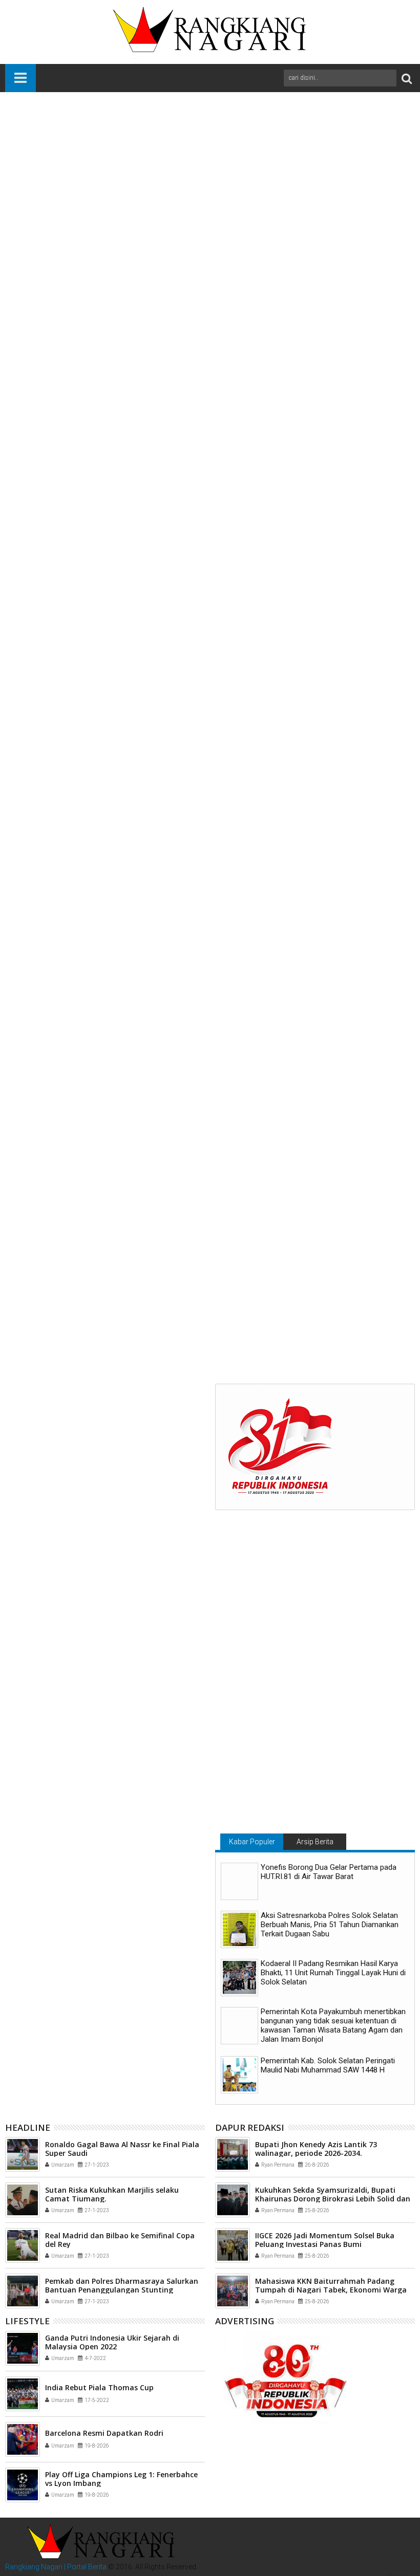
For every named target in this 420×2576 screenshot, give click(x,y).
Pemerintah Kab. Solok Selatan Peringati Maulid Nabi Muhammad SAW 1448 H (328, 2065)
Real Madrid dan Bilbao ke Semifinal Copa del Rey (120, 2240)
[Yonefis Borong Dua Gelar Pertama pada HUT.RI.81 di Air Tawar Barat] (239, 1881)
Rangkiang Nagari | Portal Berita (56, 2567)
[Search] (407, 78)
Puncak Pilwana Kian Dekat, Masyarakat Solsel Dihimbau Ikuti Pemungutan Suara (74, 1314)
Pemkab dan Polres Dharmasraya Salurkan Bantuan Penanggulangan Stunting (122, 2285)
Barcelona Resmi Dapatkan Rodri (104, 2433)
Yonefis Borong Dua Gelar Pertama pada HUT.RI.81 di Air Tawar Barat (329, 1872)
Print (343, 170)
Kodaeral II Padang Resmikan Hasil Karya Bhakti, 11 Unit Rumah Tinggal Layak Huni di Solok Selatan (333, 1973)
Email (379, 170)
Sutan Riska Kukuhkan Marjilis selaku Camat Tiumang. (112, 2194)
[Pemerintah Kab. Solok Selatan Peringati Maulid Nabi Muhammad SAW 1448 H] (239, 2075)
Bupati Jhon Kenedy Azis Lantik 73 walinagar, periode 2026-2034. (316, 2149)
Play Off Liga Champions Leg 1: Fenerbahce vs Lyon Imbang (121, 2479)
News (106, 1145)
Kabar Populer (252, 1842)
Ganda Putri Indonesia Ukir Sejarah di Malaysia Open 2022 (112, 2342)
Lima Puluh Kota (65, 1145)
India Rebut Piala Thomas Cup (99, 2387)
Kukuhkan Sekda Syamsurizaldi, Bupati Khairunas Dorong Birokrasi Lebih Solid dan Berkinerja (333, 2199)
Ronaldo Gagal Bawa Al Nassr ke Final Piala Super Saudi (122, 2149)
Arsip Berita (315, 1842)
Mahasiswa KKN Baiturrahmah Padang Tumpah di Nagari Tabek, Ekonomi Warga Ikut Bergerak (341, 1314)
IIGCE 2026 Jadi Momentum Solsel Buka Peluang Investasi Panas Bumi (325, 2240)
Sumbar (132, 1145)
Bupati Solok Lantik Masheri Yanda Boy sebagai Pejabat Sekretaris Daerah (209, 1314)
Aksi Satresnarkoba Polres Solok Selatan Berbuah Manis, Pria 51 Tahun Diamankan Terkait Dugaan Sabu (330, 1925)
